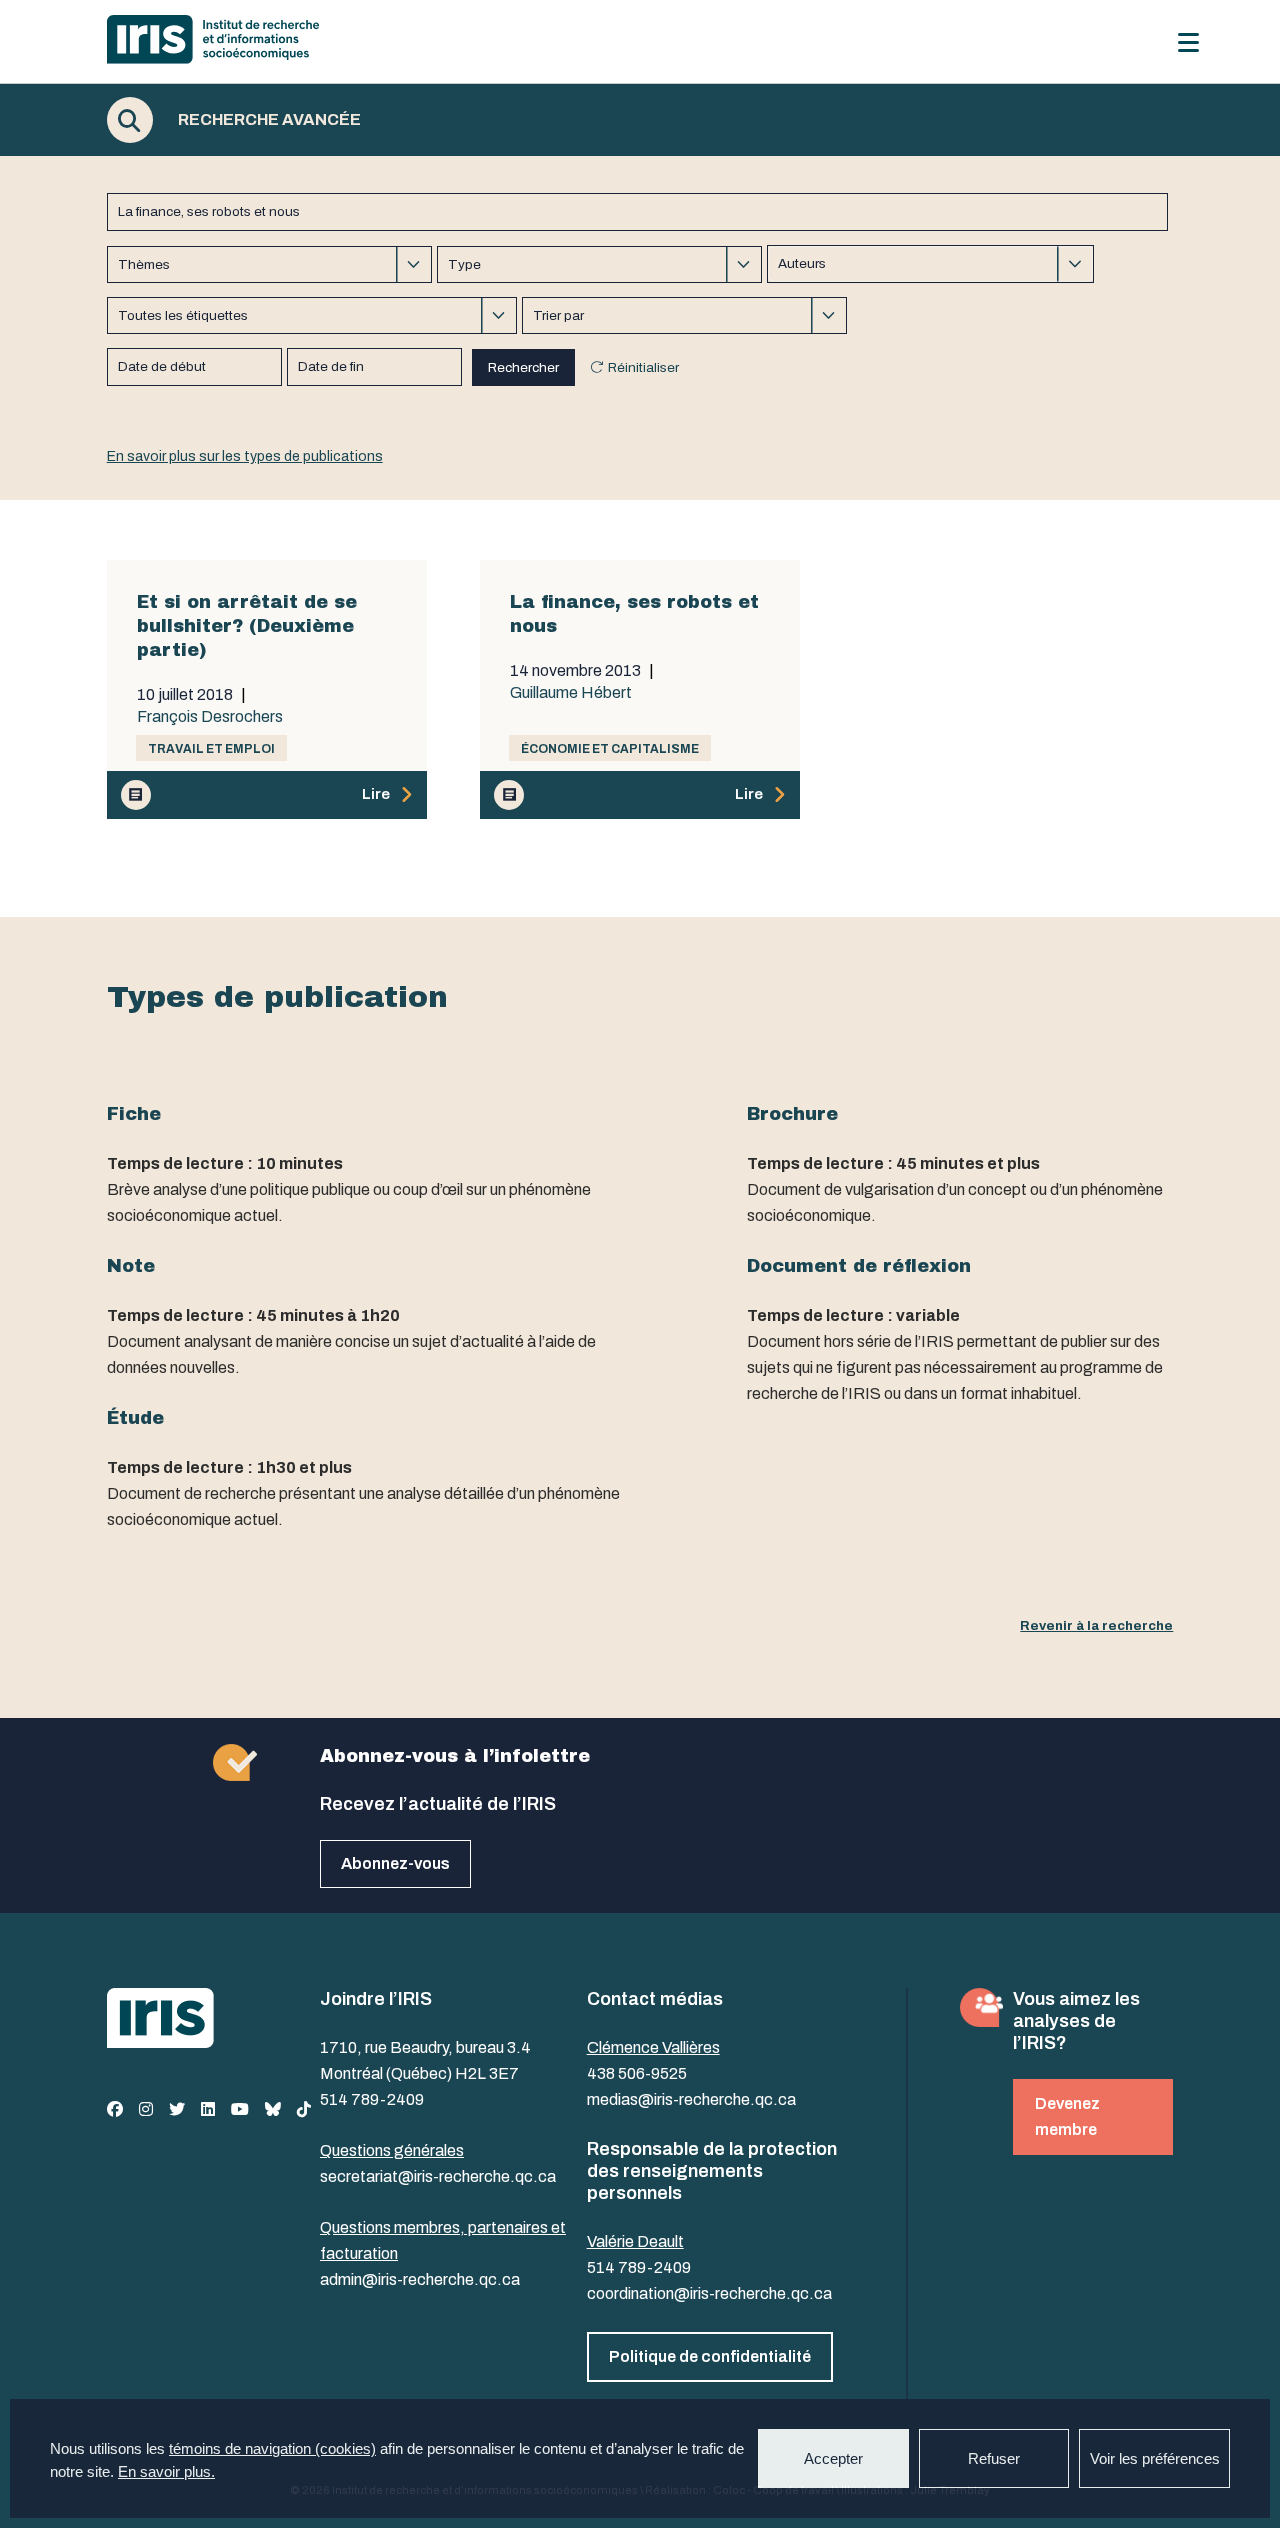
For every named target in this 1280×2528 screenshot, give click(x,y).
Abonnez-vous (395, 1863)
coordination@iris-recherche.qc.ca (709, 2293)
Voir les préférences (1155, 2458)
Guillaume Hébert (571, 693)
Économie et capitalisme (610, 749)
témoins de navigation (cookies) (272, 2448)
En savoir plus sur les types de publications (245, 456)
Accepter (833, 2458)
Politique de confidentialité (710, 2356)
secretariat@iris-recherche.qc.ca (438, 2176)
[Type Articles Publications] (599, 264)
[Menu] (1188, 42)
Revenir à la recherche (1096, 1625)
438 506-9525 (637, 2073)
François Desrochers (210, 717)
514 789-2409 (372, 2099)
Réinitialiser (643, 367)
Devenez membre (1067, 2116)
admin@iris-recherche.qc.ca (420, 2279)
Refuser (994, 2458)
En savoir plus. (166, 2471)
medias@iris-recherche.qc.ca (691, 2099)
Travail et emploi (211, 749)
